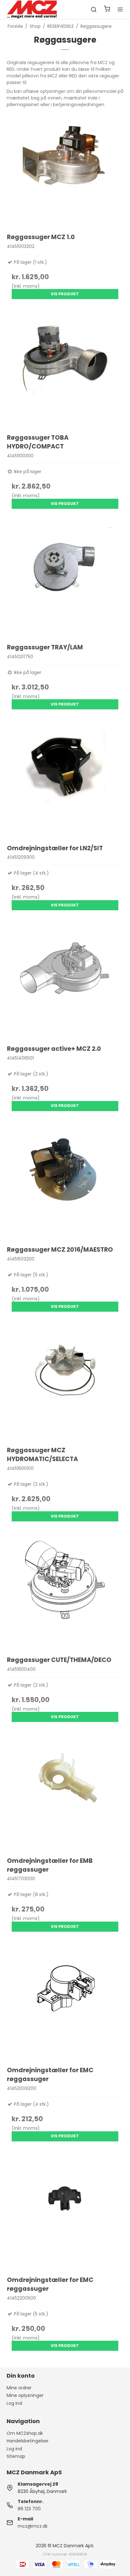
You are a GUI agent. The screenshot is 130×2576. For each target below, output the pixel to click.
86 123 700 (29, 2509)
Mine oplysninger (25, 2395)
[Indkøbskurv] (107, 10)
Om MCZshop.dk (25, 2433)
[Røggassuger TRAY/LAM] (65, 579)
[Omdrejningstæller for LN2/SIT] (65, 780)
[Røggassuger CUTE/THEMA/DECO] (65, 1592)
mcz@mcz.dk (33, 2526)
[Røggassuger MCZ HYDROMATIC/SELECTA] (65, 1382)
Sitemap (16, 2456)
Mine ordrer (19, 2388)
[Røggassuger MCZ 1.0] (65, 169)
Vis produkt (65, 294)
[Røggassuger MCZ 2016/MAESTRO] (65, 1181)
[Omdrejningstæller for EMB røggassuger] (65, 1792)
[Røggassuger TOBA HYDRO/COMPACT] (65, 369)
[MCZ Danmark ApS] (32, 9)
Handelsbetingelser (28, 2441)
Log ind (14, 2403)
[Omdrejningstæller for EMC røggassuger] (65, 2002)
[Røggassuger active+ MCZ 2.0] (65, 981)
